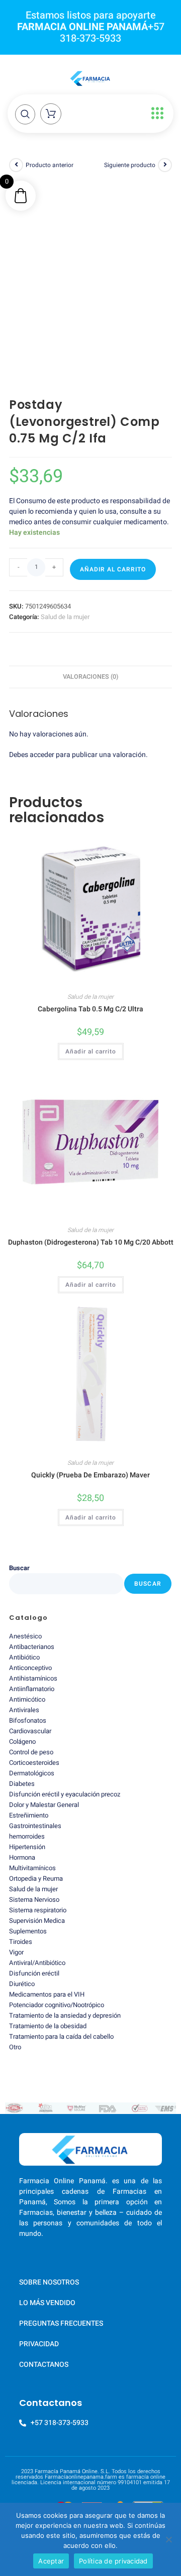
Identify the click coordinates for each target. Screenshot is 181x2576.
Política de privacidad (113, 2561)
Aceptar (51, 2561)
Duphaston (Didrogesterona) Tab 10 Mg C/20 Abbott (91, 1242)
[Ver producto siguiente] (165, 165)
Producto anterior (50, 165)
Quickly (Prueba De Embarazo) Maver (90, 1475)
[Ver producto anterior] (16, 165)
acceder (42, 755)
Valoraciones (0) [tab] (90, 677)
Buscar (19, 1568)
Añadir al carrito (113, 569)
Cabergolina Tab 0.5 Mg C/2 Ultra (90, 1009)
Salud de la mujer (65, 617)
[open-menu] (155, 114)
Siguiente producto (130, 165)
